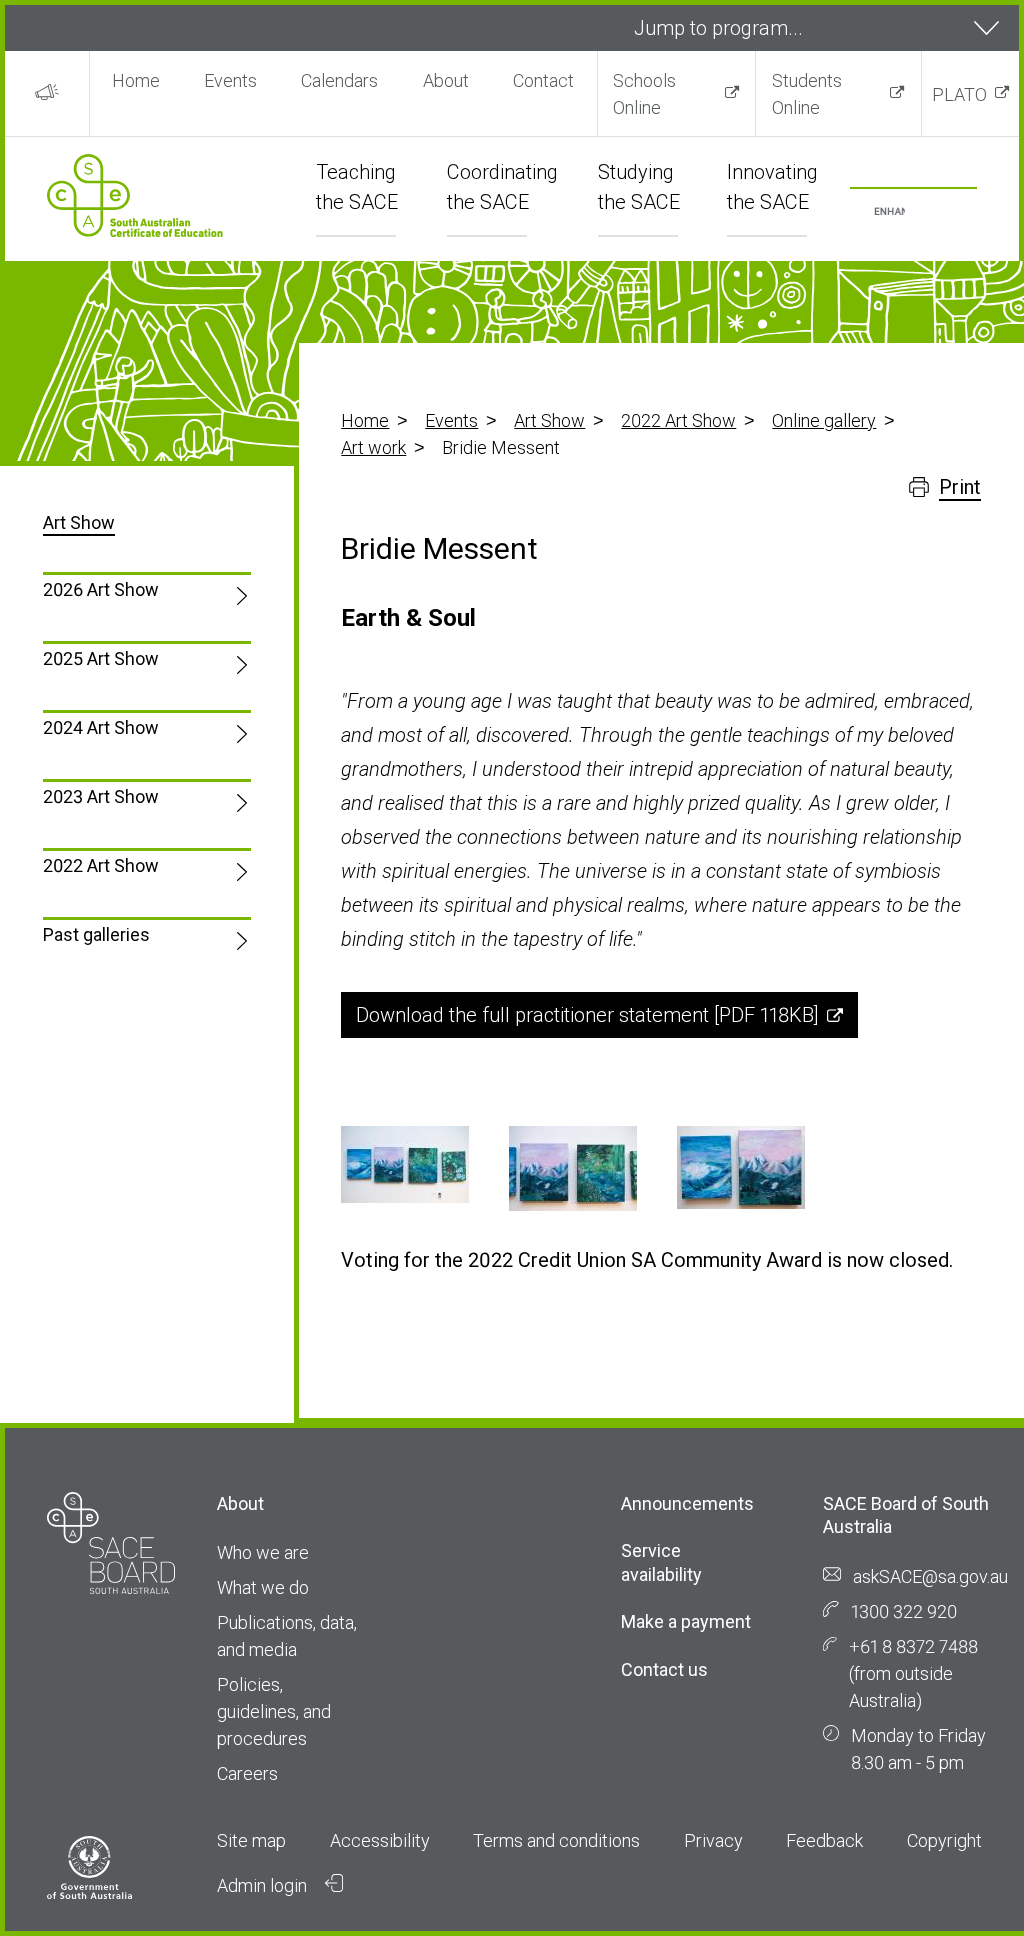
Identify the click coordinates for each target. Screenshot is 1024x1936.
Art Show (549, 420)
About (446, 80)
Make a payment (686, 1621)
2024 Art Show (101, 727)
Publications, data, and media (287, 1636)
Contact (543, 80)
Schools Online (644, 94)
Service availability (661, 1562)
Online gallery (824, 420)
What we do (263, 1587)
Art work (373, 447)
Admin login (264, 1885)
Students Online (807, 94)
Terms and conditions (556, 1840)
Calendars (339, 80)
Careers (247, 1773)
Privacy (713, 1840)
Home (136, 80)
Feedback (824, 1840)
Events (230, 80)
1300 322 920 (904, 1611)
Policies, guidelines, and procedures (274, 1711)
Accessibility (380, 1840)
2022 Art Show (678, 420)
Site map (251, 1840)
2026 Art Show (101, 589)
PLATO (959, 94)
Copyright (944, 1840)
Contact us (664, 1669)
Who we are (263, 1552)
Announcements (687, 1503)
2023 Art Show (101, 796)
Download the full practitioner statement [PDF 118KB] (587, 1015)
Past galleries (96, 934)
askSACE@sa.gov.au (930, 1576)
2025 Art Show (101, 658)
